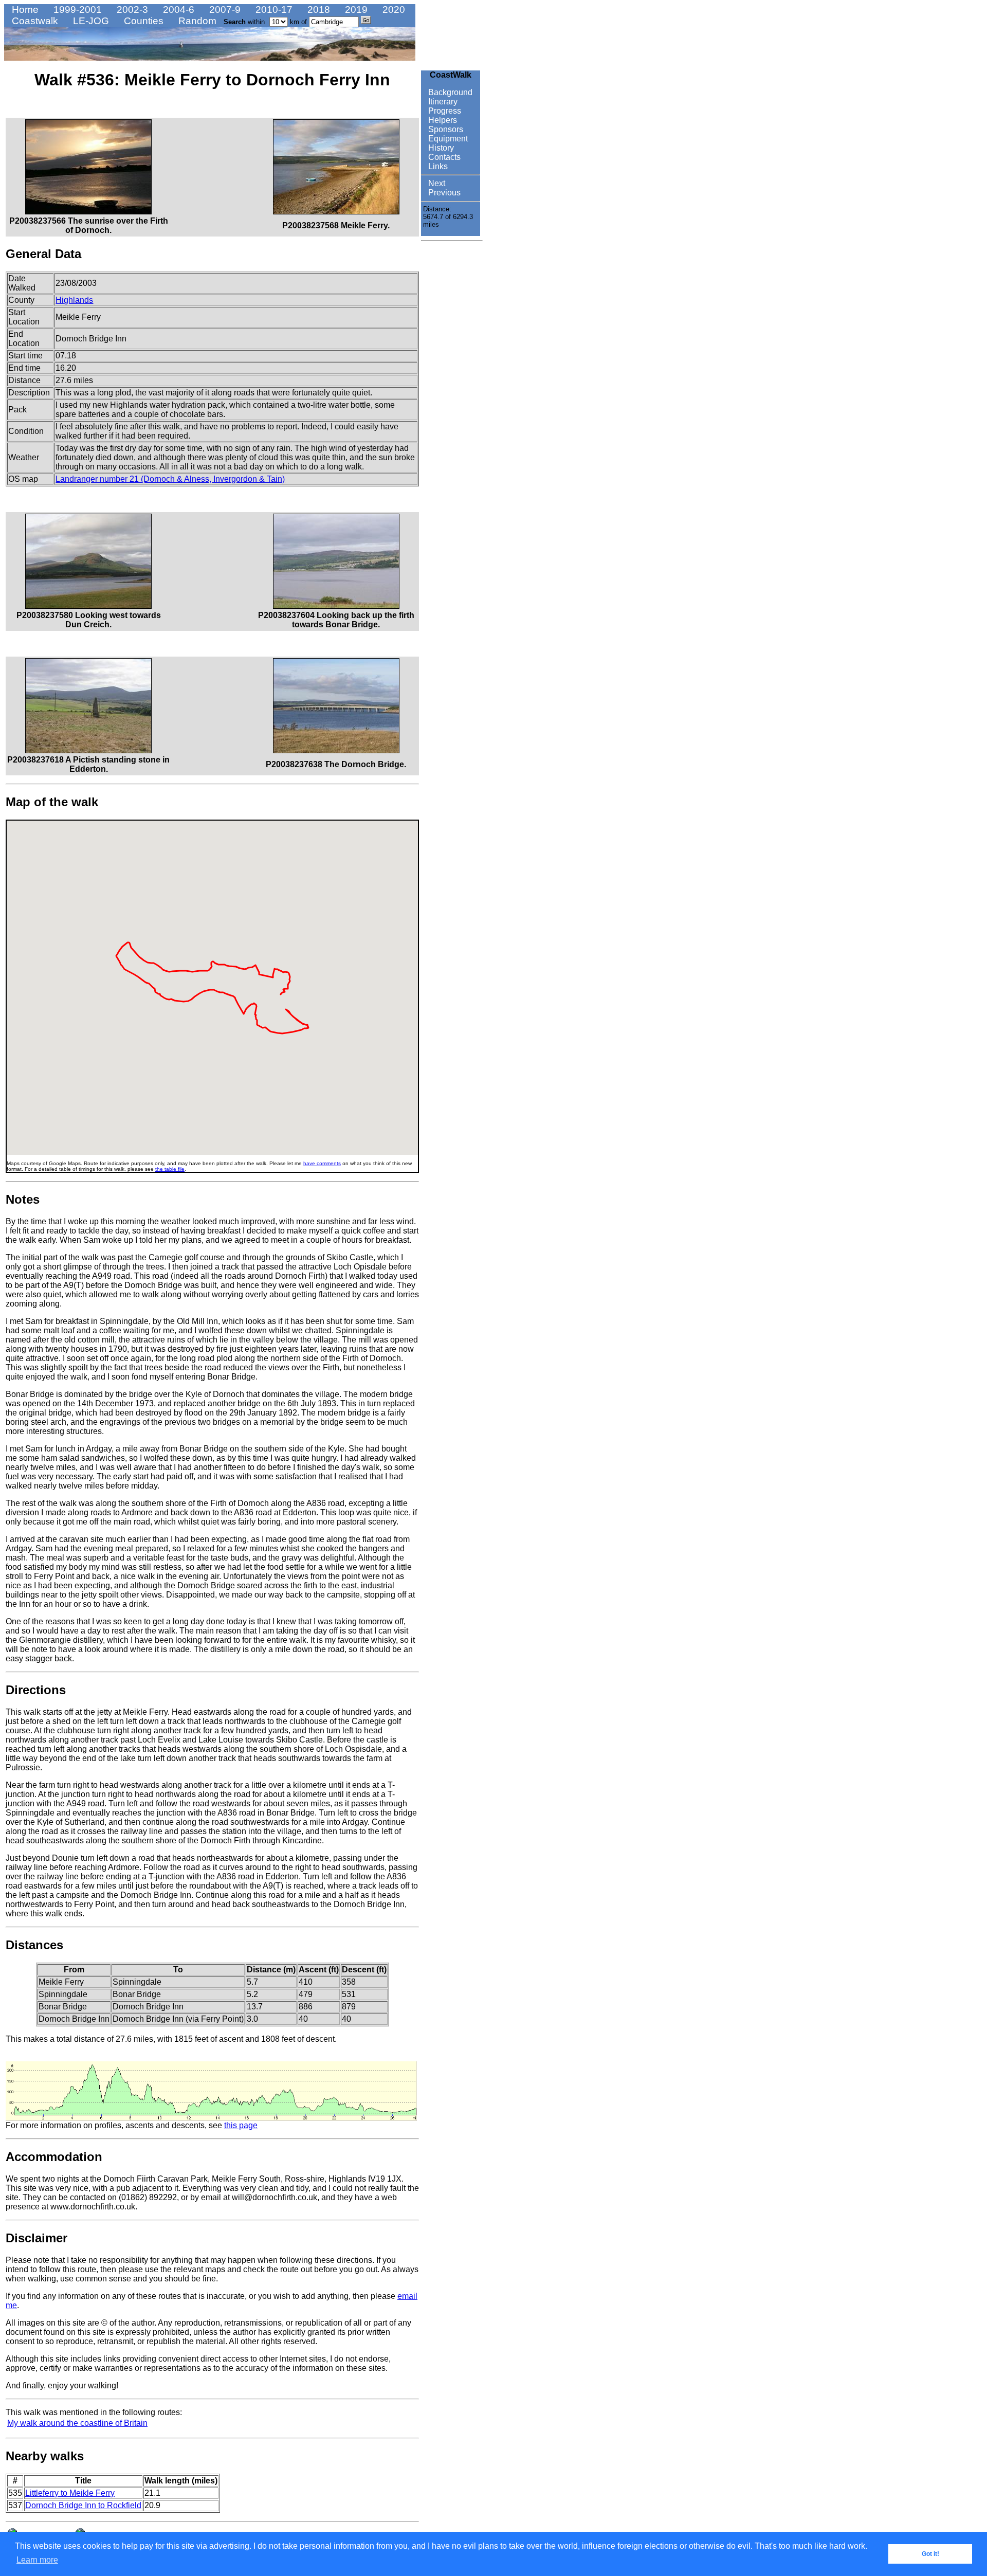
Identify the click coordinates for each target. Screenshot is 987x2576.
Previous (443, 193)
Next (436, 183)
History (440, 148)
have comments (322, 1163)
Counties (142, 21)
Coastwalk (34, 21)
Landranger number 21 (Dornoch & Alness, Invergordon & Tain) (170, 479)
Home (24, 10)
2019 (355, 10)
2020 (392, 10)
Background (449, 92)
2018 (317, 10)
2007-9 (224, 10)
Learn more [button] (37, 2560)
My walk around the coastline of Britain (77, 2423)
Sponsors (445, 129)
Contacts (443, 157)
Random (196, 21)
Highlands (74, 300)
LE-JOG (90, 21)
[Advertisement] (452, 400)
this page (241, 2125)
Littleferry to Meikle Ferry (70, 2493)
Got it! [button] (930, 2554)
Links (437, 166)
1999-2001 (76, 10)
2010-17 (273, 10)
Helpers (442, 120)
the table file (170, 1169)
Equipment (447, 139)
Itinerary (442, 102)
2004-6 (177, 10)
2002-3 (131, 10)
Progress (444, 111)
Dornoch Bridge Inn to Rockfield (83, 2505)
